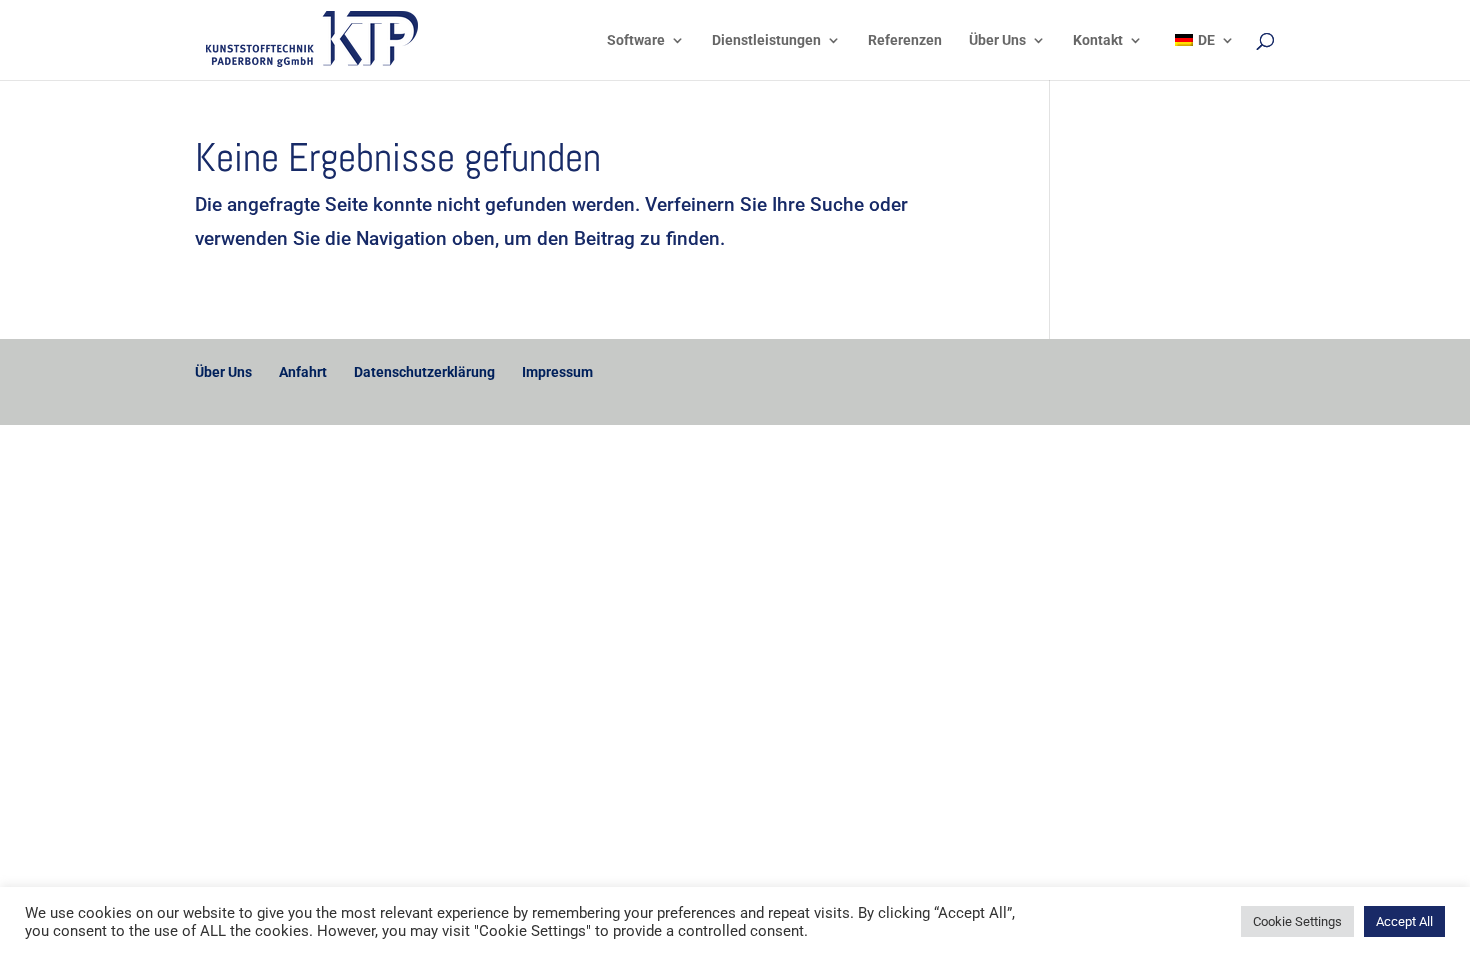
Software (636, 40)
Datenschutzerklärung (424, 372)
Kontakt (1098, 40)
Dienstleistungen (766, 40)
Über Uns (997, 40)
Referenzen (905, 40)
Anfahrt (303, 372)
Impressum (557, 372)
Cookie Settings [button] (1297, 921)
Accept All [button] (1404, 921)
